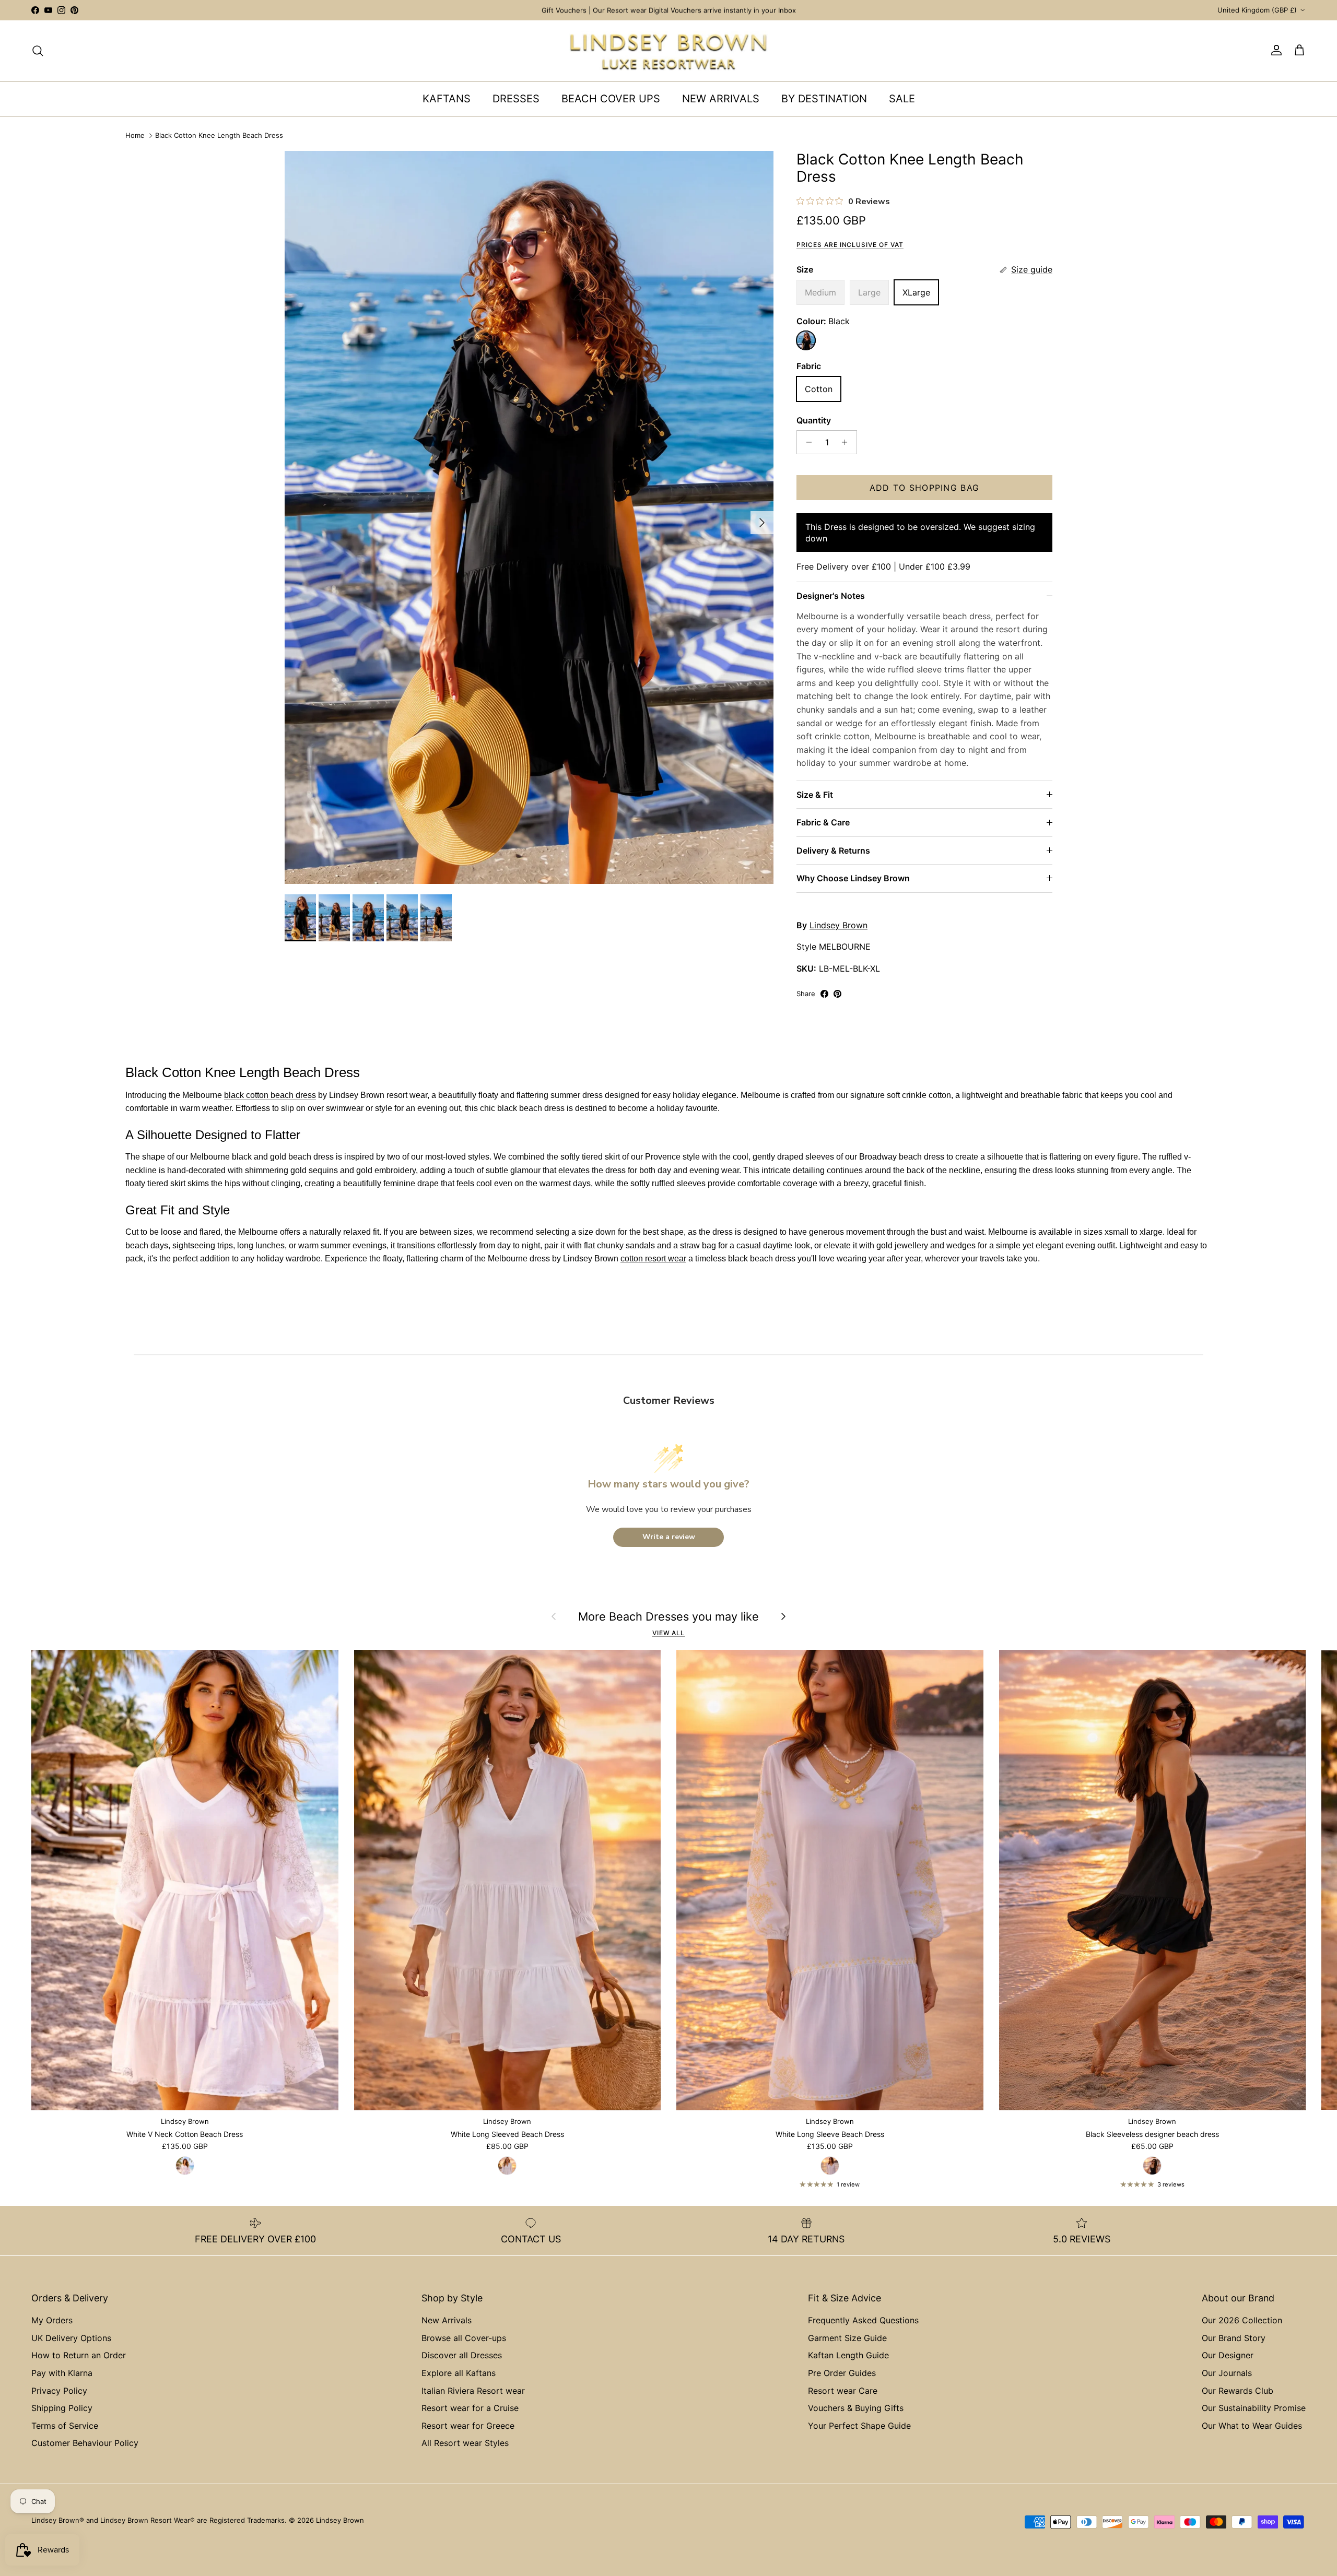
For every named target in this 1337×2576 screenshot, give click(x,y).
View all (669, 1633)
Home (135, 136)
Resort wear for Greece (468, 2426)
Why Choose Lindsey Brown (853, 878)
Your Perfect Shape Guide (859, 2426)
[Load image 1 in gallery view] (529, 517)
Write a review (669, 1537)
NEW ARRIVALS (721, 99)
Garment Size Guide (847, 2338)
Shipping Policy (62, 2408)
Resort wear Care (843, 2391)
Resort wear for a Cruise (470, 2408)
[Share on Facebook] (824, 994)
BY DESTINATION (824, 99)
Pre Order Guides (842, 2373)
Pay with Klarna (62, 2373)
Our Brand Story (1234, 2338)
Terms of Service (65, 2426)
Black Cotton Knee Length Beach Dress (219, 136)
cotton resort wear (653, 1259)
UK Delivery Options (71, 2338)
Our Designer (1228, 2355)
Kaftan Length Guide (848, 2355)
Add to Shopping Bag (924, 488)
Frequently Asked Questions (863, 2320)
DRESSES (516, 99)
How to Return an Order (79, 2355)
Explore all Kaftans (459, 2373)
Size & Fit (815, 795)
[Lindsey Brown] (668, 51)
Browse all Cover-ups (464, 2338)
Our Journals (1227, 2373)
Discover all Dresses (462, 2355)
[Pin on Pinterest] (837, 994)
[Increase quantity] (847, 442)
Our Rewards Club (1238, 2391)
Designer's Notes (831, 596)
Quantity (814, 420)
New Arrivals (447, 2320)
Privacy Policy (59, 2391)
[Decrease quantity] (806, 442)
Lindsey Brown (838, 925)
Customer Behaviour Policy (85, 2443)
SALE (902, 99)
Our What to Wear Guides (1252, 2426)
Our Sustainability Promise (1254, 2408)
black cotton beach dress (270, 1095)
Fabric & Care (823, 822)
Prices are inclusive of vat (850, 245)
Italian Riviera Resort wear (473, 2391)
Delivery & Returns (833, 850)
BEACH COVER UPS (611, 99)
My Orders (52, 2320)
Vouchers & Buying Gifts (856, 2408)
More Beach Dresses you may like (668, 1616)
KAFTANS (447, 99)
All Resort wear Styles (465, 2443)
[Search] (38, 51)
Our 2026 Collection (1242, 2320)
